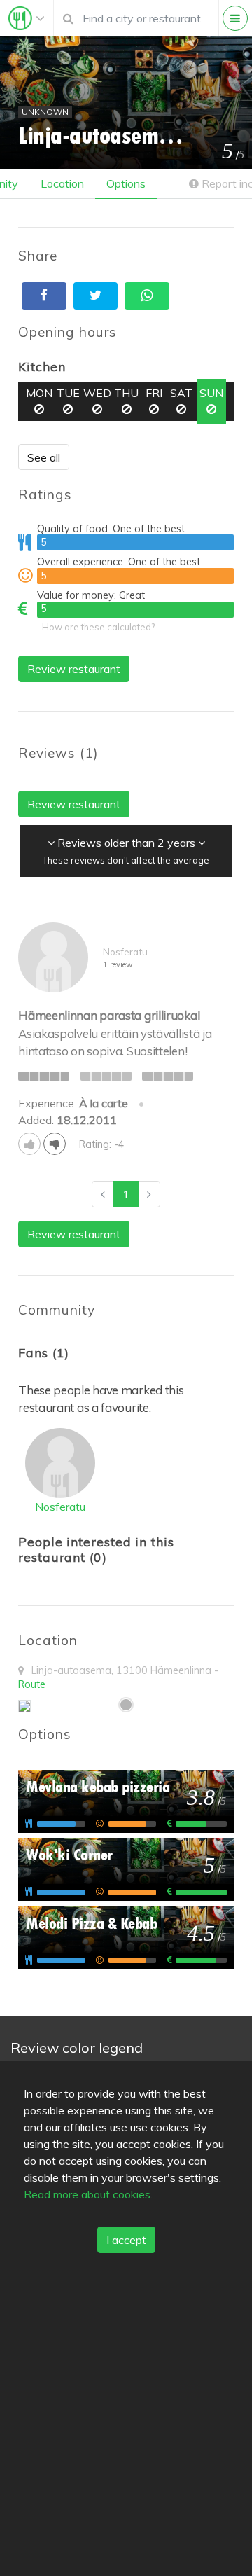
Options (126, 183)
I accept (126, 2240)
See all (44, 457)
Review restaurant (74, 669)
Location (62, 183)
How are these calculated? (98, 627)
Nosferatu (60, 1507)
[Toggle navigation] (27, 18)
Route (32, 1684)
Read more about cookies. (88, 2194)
